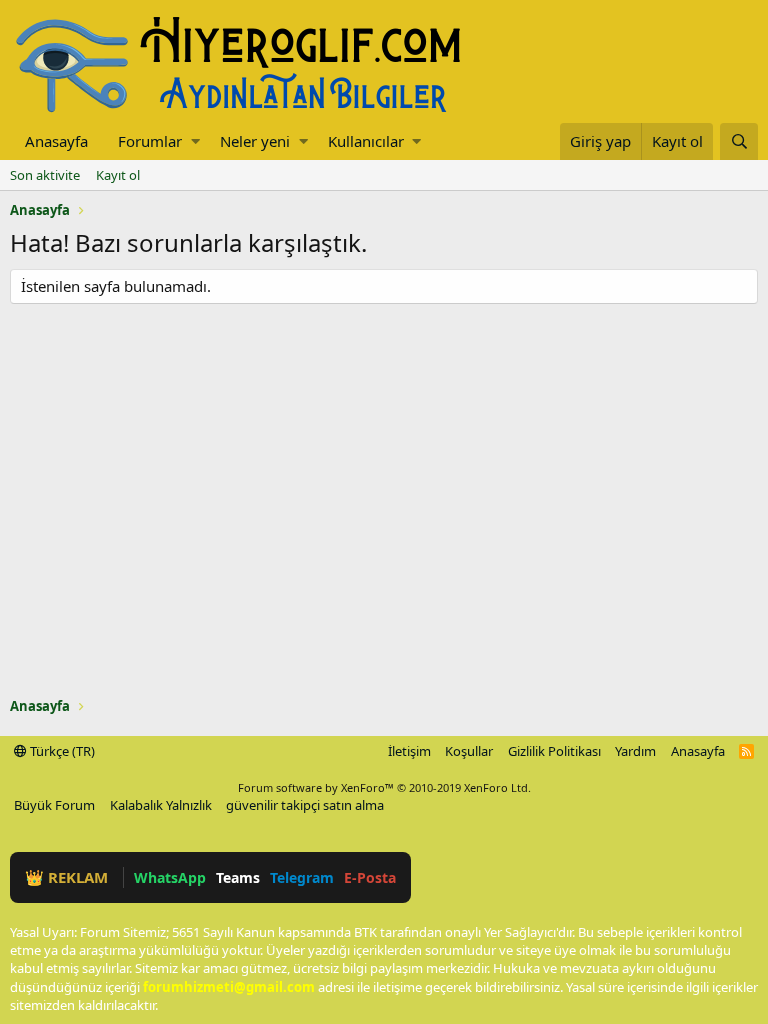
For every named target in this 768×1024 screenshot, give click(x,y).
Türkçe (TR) (61, 751)
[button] (195, 141)
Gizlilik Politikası (554, 751)
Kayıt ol (118, 175)
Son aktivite (45, 175)
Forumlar (150, 141)
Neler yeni (255, 141)
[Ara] (739, 141)
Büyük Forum (54, 805)
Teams (238, 877)
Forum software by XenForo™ (384, 787)
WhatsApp (170, 877)
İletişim (409, 751)
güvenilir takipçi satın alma (305, 805)
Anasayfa (56, 141)
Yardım (635, 751)
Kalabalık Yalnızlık (161, 805)
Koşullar (469, 751)
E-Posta (370, 877)
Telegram (302, 877)
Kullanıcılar (366, 141)
